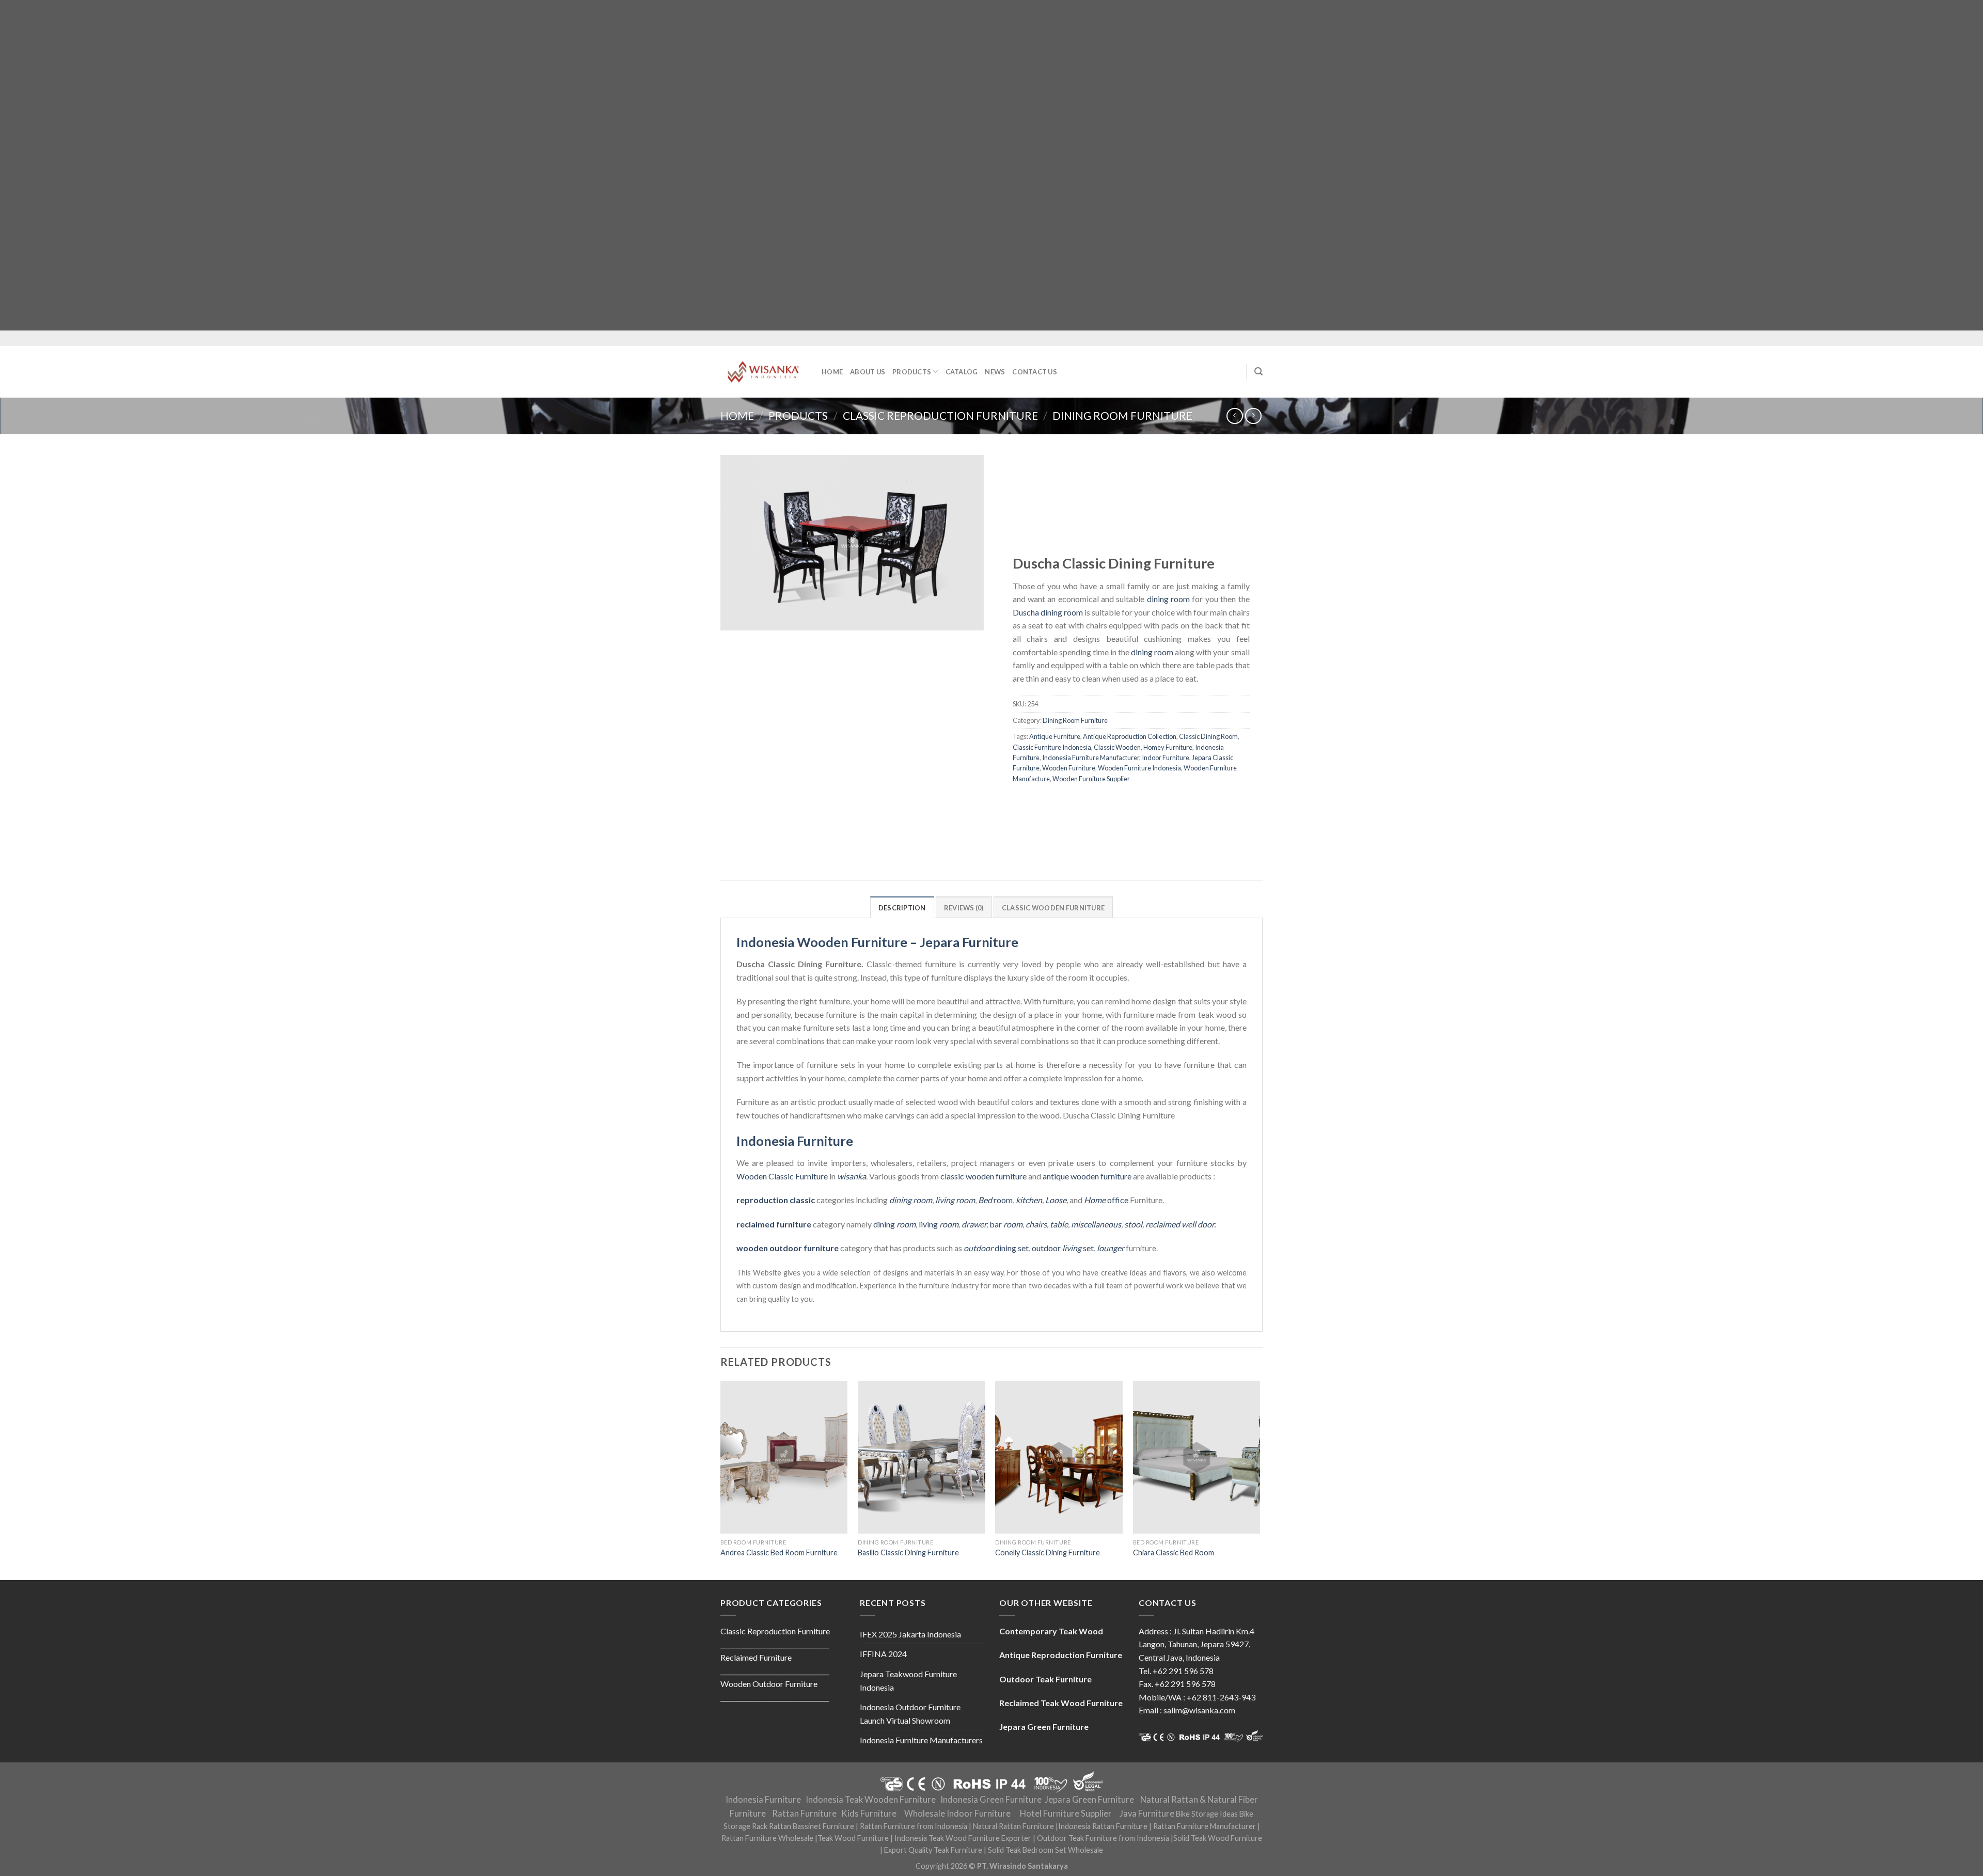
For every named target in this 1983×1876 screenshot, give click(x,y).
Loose (1056, 1200)
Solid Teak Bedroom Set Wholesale (1045, 1850)
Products (912, 372)
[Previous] (721, 1479)
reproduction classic (776, 1200)
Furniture (811, 1176)
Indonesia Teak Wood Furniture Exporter (963, 1838)
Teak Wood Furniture (853, 1838)
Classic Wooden (1117, 747)
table (1059, 1224)
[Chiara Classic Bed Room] (1197, 1457)
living (939, 1224)
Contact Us (1035, 372)
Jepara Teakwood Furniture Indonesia (908, 1681)
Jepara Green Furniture (1089, 1800)
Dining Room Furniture (1122, 415)
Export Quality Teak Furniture (933, 1850)
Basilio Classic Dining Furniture (908, 1552)
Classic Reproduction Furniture (940, 415)
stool (1133, 1224)
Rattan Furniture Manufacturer (1205, 1826)
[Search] (1258, 372)
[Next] (1260, 1479)
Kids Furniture (869, 1814)
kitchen (1029, 1200)
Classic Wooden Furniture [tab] (1053, 908)
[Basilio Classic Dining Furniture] (922, 1457)
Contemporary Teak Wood (1051, 1631)
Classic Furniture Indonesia (1052, 747)
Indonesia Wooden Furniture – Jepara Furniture (877, 942)
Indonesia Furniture (795, 1141)
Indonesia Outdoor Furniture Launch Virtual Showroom (910, 1714)
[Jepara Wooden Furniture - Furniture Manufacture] (763, 372)
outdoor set (1063, 1248)
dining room (1168, 599)
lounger (1111, 1248)
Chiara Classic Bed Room (1174, 1552)
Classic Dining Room (1208, 736)
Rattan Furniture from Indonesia (914, 1826)
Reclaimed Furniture (756, 1657)
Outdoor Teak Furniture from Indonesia (1103, 1838)
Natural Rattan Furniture (1013, 1826)
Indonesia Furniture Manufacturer (1091, 758)
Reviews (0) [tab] (964, 908)
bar (1006, 1224)
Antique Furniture (1055, 736)
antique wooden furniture (1087, 1176)
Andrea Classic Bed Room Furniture (779, 1552)
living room (955, 1200)
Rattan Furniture (804, 1814)
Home (832, 372)
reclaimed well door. (1181, 1224)
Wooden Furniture (1069, 768)
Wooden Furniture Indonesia (1139, 768)
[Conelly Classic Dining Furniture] (1059, 1457)
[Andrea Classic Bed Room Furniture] (784, 1457)
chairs (1036, 1224)
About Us (868, 372)
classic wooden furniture (983, 1176)
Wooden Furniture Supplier (1091, 779)
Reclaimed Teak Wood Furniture (1061, 1703)
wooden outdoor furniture (788, 1248)
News (995, 372)
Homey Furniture (1168, 747)
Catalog (962, 372)
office (1106, 1200)
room (995, 1200)
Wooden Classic (765, 1176)
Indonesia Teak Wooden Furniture (871, 1800)
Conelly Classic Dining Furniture (1048, 1552)
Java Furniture (1147, 1814)
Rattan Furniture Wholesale (767, 1838)
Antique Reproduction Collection (1130, 736)
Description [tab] (902, 908)
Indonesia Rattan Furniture (1103, 1826)
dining (894, 1224)
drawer (974, 1224)
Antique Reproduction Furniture (1061, 1655)
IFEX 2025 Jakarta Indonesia (910, 1634)
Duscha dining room (1048, 612)
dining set (996, 1248)
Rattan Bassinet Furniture (812, 1826)
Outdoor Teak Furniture (1045, 1679)
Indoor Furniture (1166, 758)
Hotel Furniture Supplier (1066, 1814)
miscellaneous (1096, 1224)
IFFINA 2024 (883, 1654)
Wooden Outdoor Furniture (769, 1684)
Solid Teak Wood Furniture (1218, 1838)
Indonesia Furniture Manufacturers (921, 1740)
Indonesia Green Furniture (991, 1800)
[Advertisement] (310, 165)
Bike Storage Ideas (1207, 1814)
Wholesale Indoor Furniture (957, 1814)
